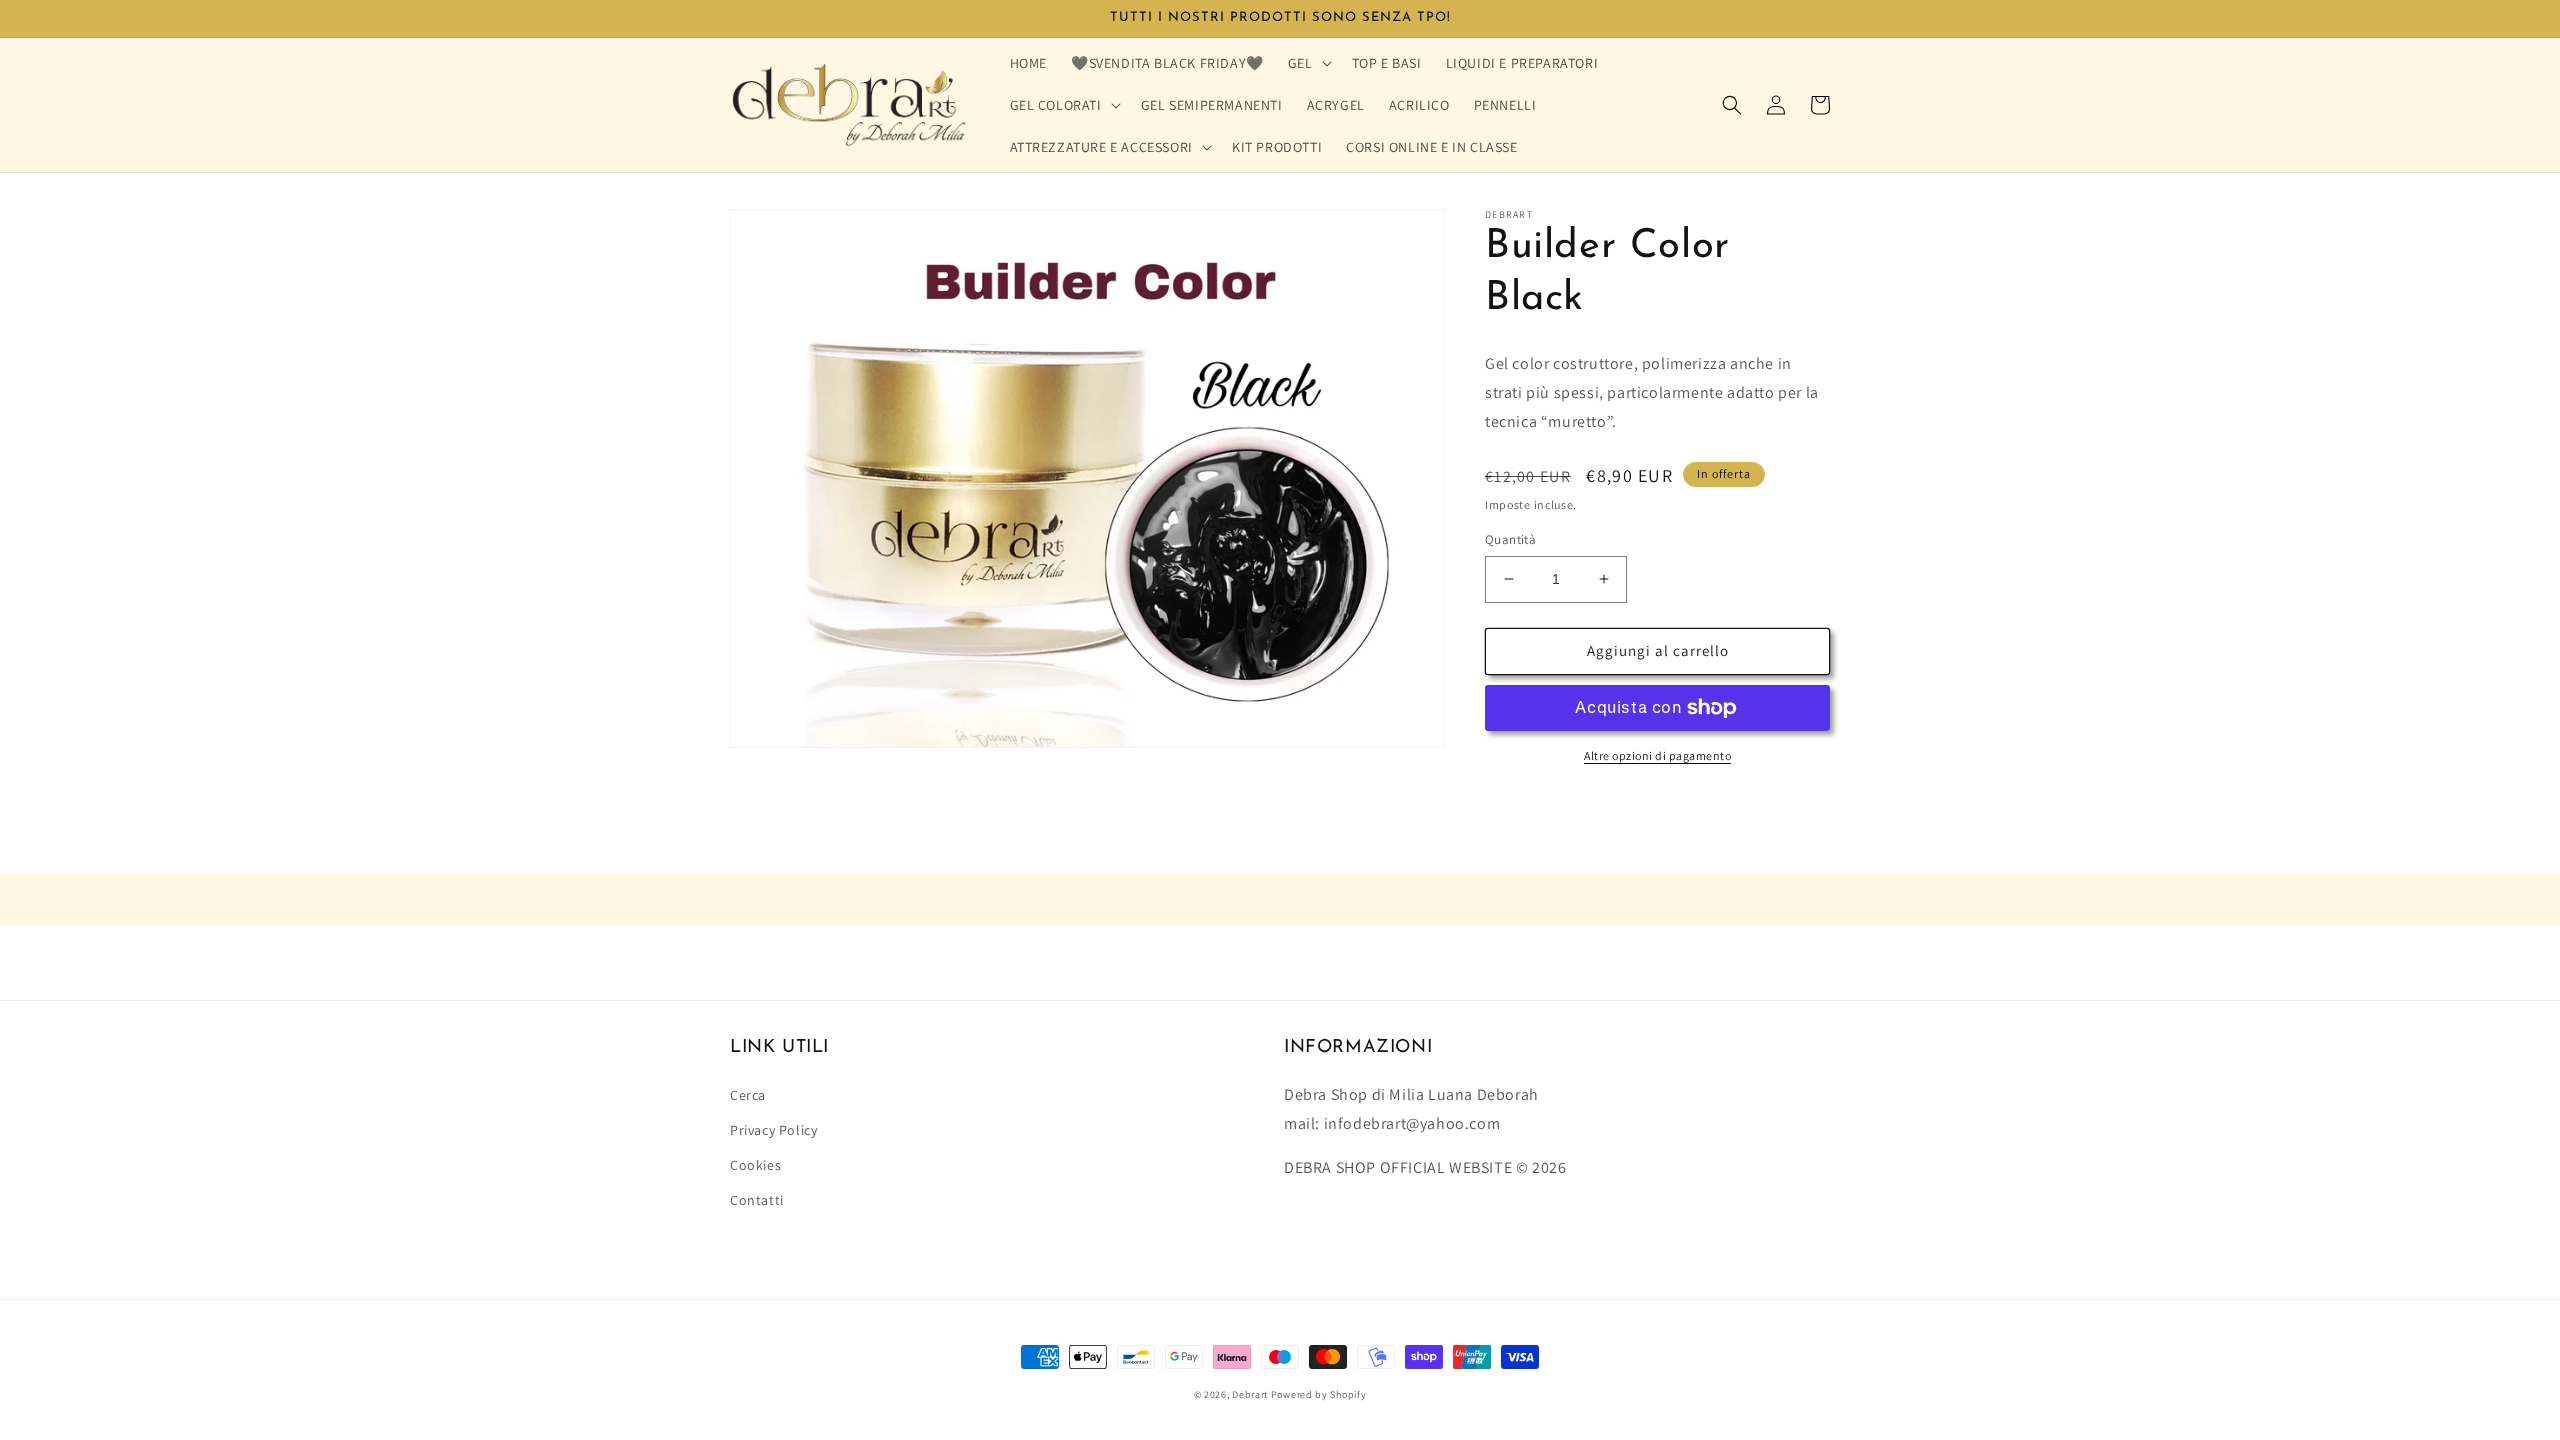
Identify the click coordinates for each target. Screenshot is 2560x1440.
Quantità (1510, 539)
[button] (1308, 63)
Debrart (1250, 1394)
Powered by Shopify (1319, 1394)
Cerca (748, 1095)
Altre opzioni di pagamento (1657, 755)
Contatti (757, 1200)
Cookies (755, 1165)
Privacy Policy (773, 1130)
